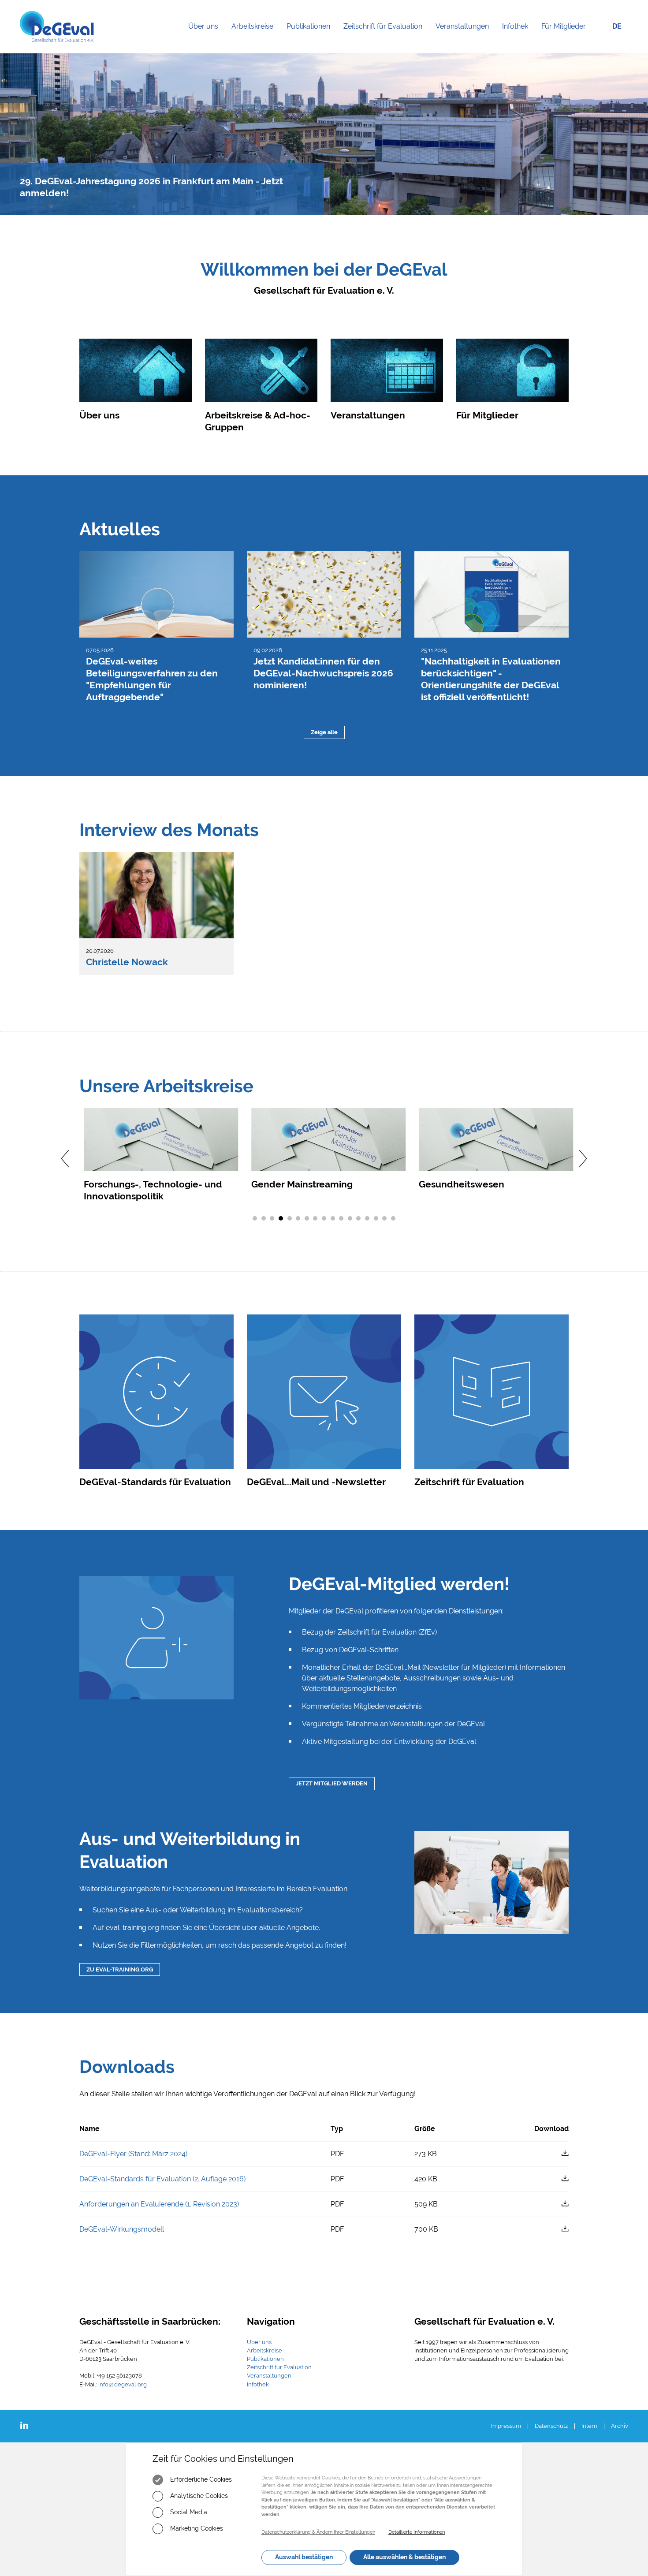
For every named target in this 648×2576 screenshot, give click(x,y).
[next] (584, 1159)
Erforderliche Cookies (200, 2479)
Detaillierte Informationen (417, 2532)
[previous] (64, 1159)
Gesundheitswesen (457, 1184)
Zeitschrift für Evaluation (386, 37)
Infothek (518, 37)
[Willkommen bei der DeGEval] (57, 26)
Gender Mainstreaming (298, 1184)
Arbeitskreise (256, 37)
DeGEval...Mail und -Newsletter (316, 1482)
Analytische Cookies (198, 2496)
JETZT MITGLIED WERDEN (332, 1783)
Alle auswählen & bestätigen (404, 2557)
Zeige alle (324, 732)
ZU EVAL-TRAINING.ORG (120, 1969)
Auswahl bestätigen (304, 2557)
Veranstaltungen (466, 37)
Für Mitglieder (564, 26)
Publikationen (312, 37)
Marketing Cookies (196, 2528)
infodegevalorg (123, 2384)
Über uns (207, 37)
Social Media (188, 2512)
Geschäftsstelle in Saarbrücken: (150, 2321)
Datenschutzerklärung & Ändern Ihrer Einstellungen (318, 2532)
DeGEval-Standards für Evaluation (155, 1482)
